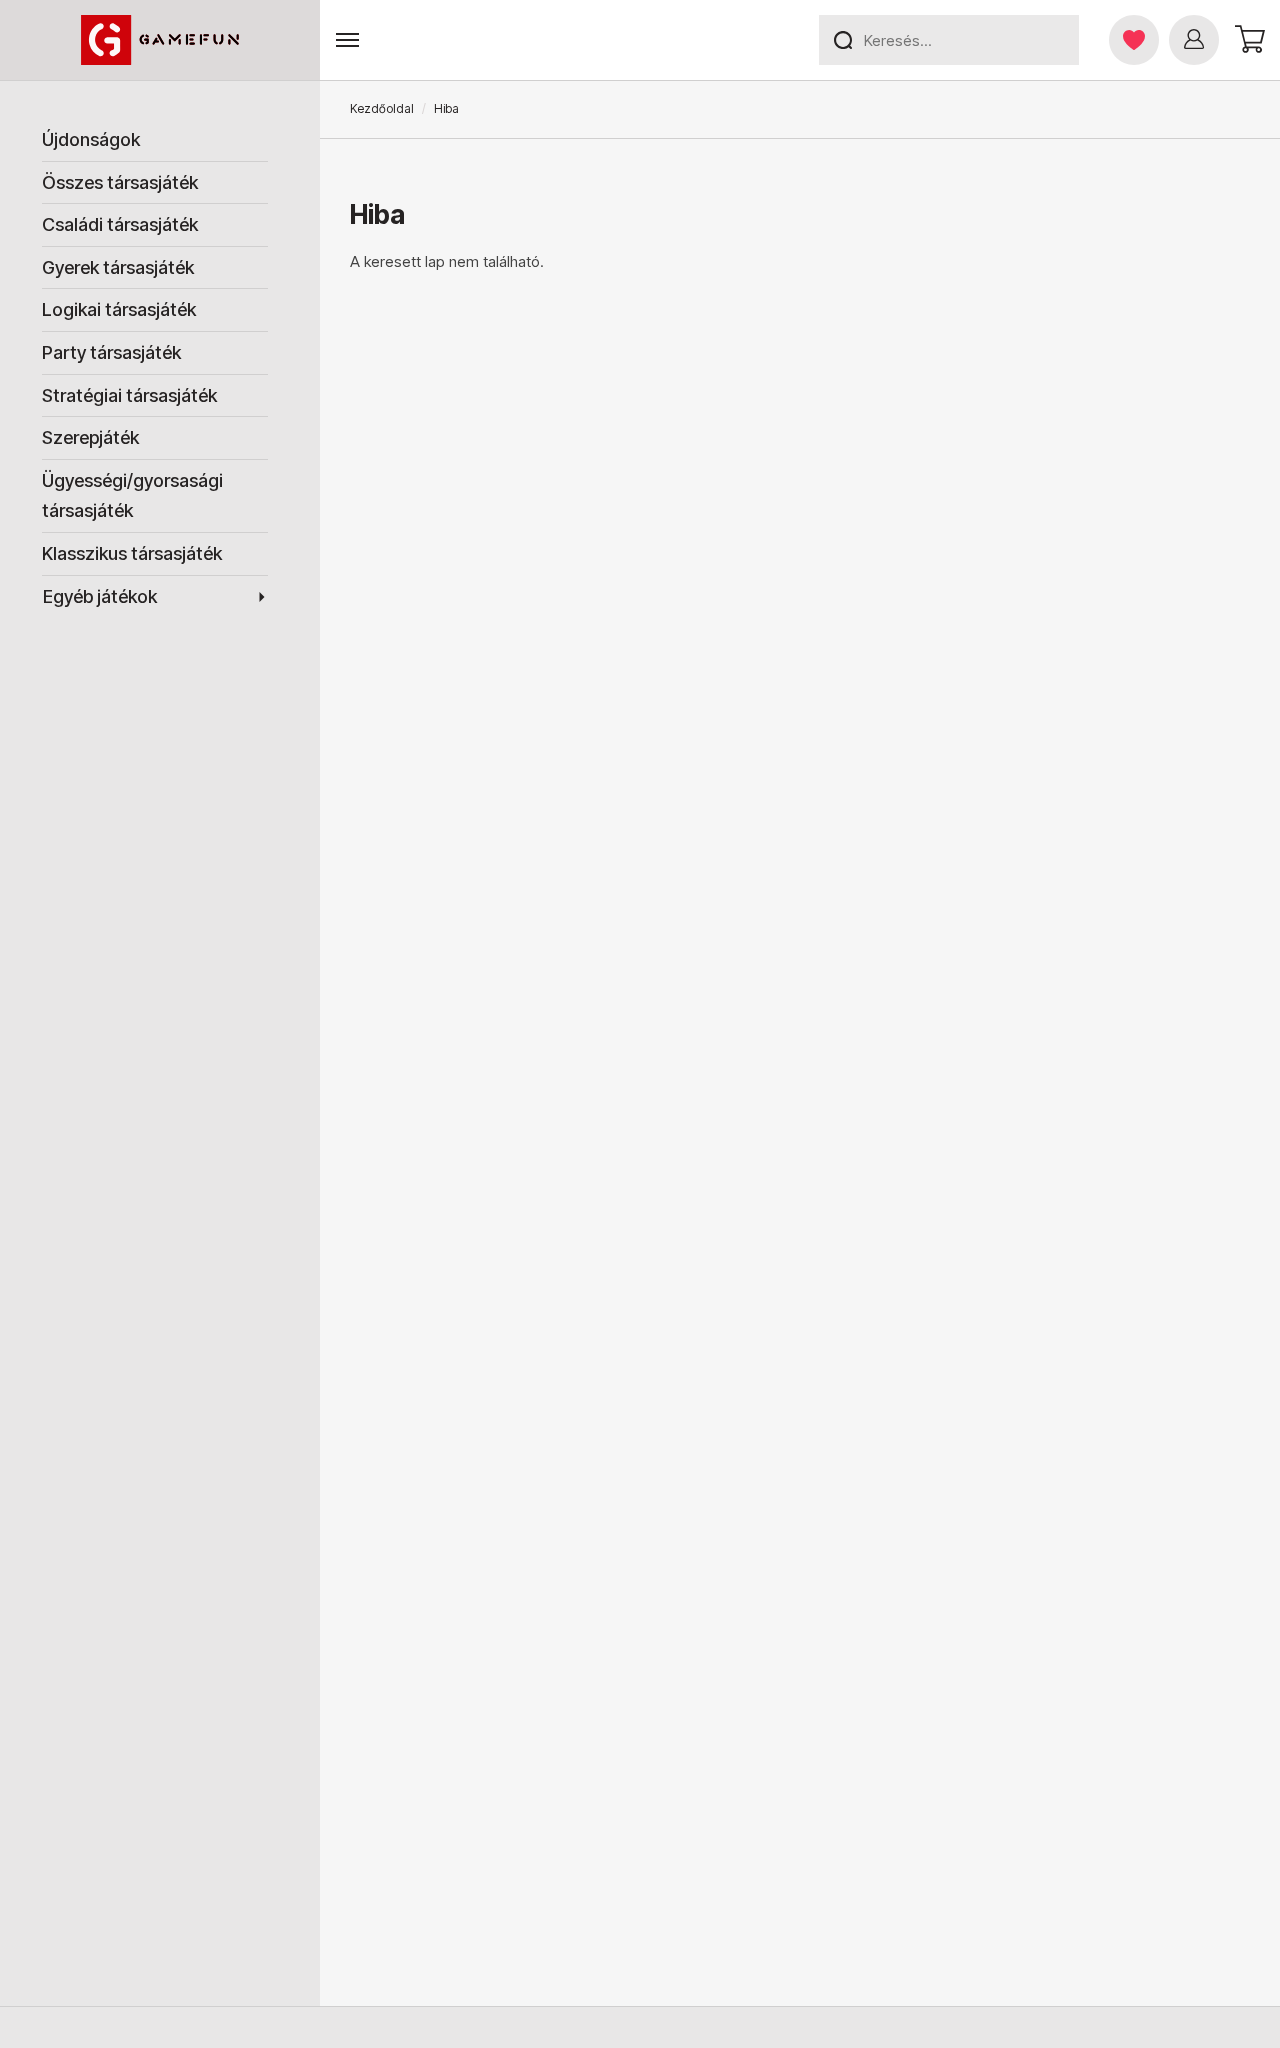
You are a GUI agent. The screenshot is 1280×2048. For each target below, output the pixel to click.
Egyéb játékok (100, 596)
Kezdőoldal (382, 108)
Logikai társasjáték (119, 309)
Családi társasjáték (120, 224)
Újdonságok (91, 139)
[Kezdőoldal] (160, 40)
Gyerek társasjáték (118, 267)
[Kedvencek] (1134, 40)
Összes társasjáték (120, 182)
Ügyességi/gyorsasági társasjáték (132, 496)
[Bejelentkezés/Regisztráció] (1194, 40)
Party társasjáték (111, 352)
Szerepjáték (90, 437)
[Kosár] (1247, 40)
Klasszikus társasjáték (132, 553)
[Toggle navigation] (347, 40)
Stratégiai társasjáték (129, 395)
